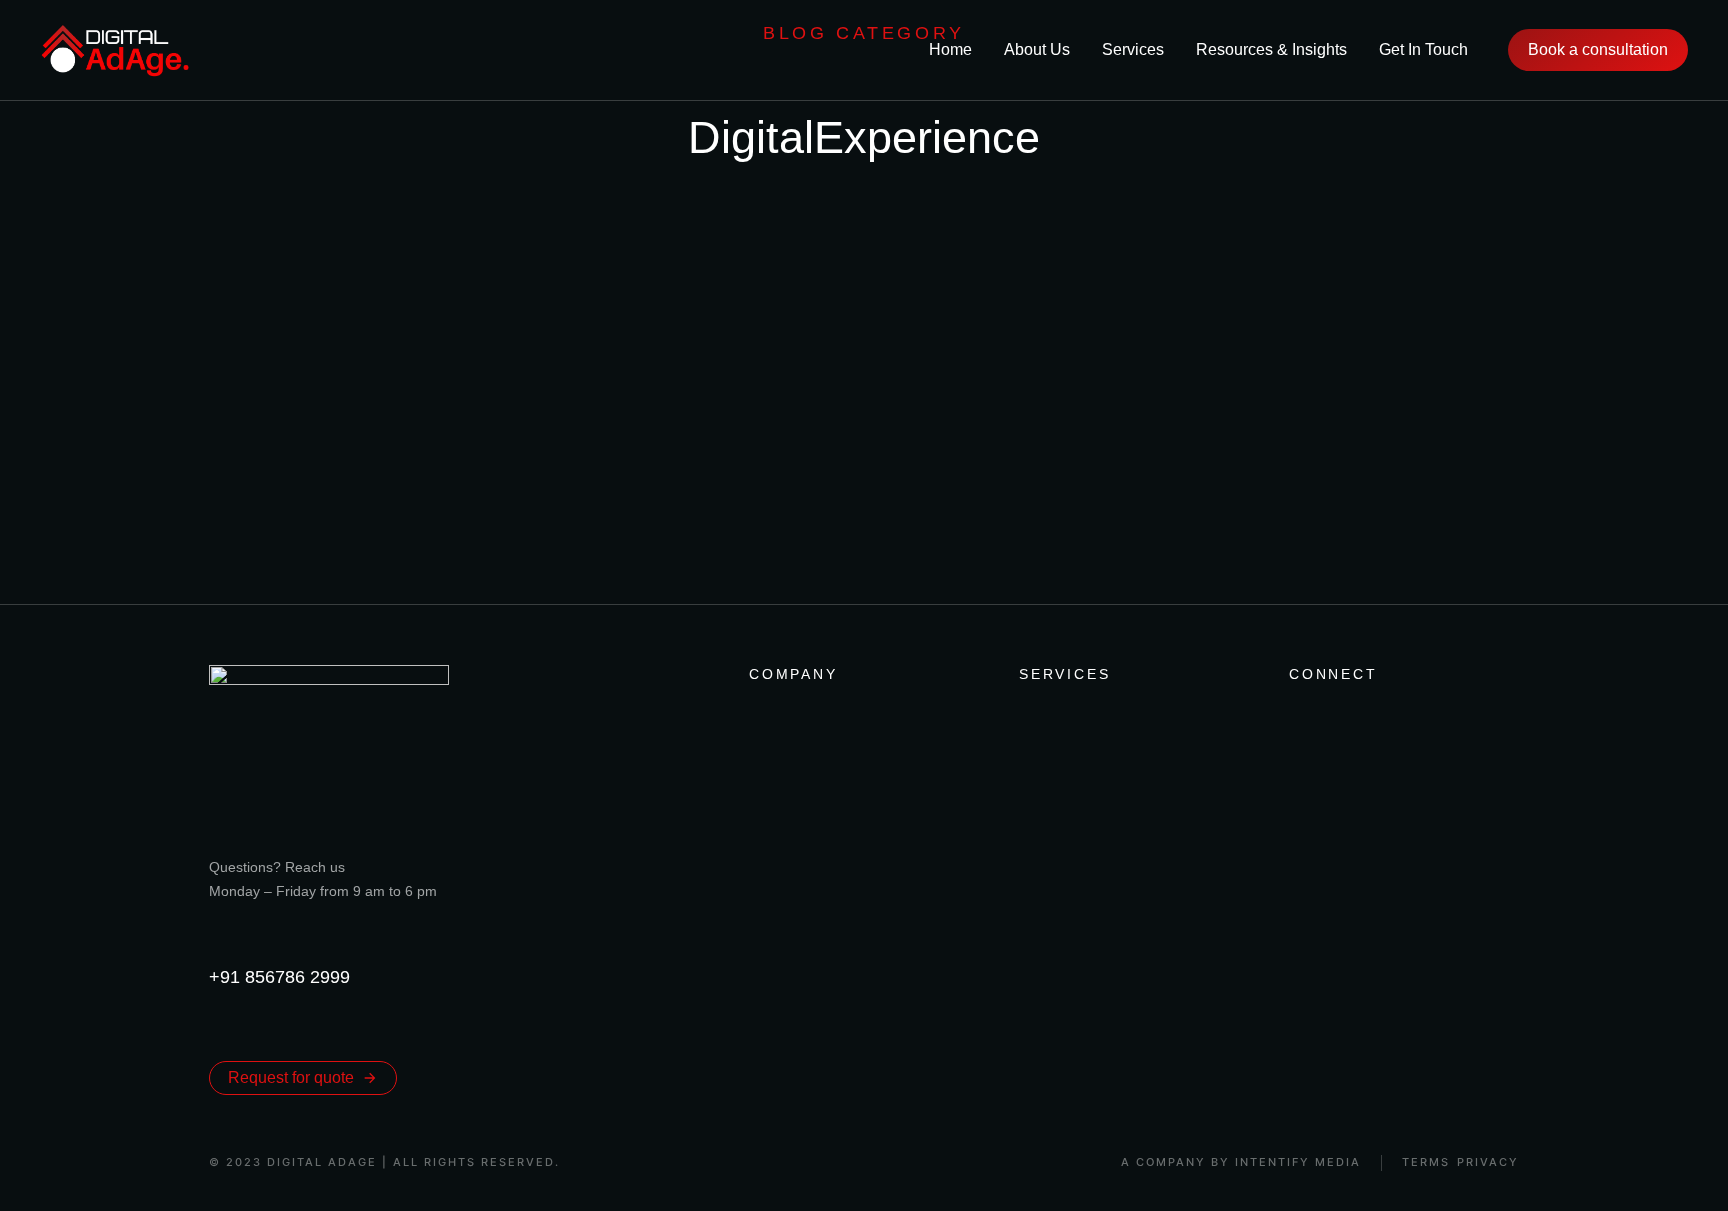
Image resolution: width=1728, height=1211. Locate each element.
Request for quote (291, 1077)
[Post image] (309, 369)
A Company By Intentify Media (1241, 1162)
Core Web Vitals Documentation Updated (440, 487)
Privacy (1488, 1162)
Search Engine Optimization (332, 535)
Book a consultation (1598, 49)
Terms (1426, 1162)
